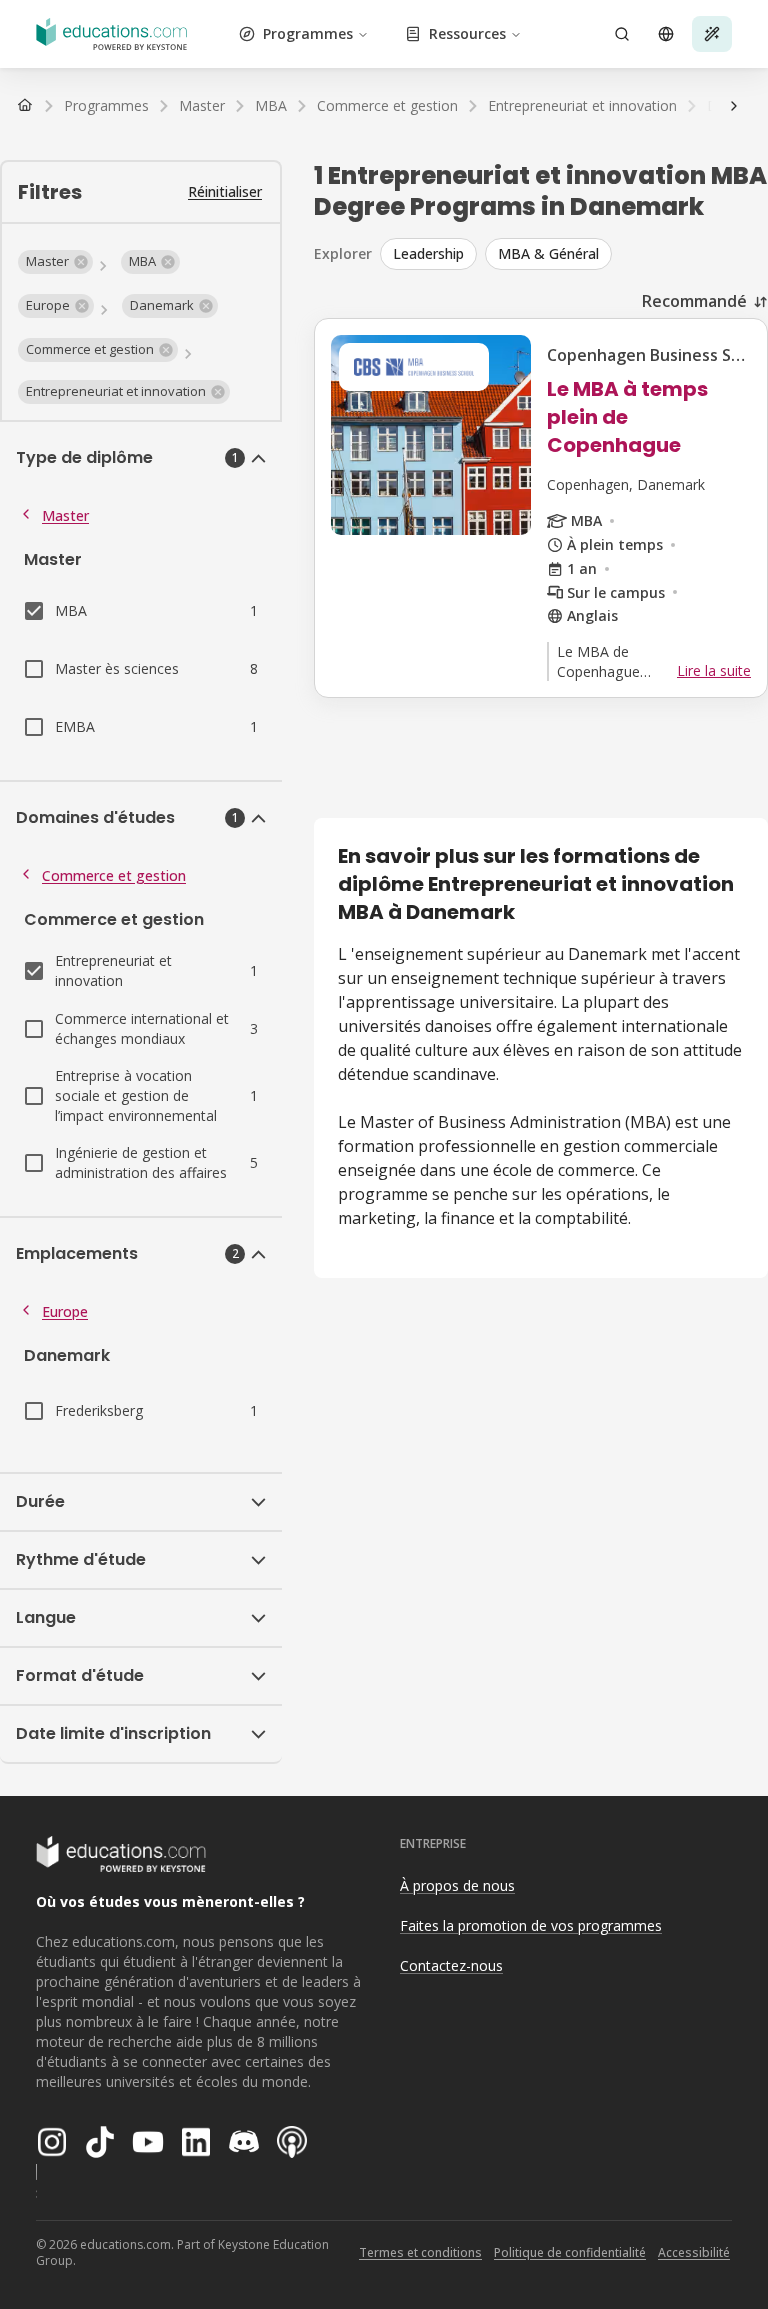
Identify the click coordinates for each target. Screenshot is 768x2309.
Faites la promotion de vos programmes (531, 1925)
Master (65, 515)
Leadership (428, 253)
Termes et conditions (420, 2252)
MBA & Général (548, 253)
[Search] (622, 34)
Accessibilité (694, 2252)
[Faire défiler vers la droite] (734, 106)
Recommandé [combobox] (694, 301)
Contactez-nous (451, 1965)
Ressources (467, 33)
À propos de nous (457, 1885)
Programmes (308, 33)
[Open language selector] (666, 34)
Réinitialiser (225, 191)
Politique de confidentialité (570, 2252)
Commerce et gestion (114, 875)
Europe (65, 1311)
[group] (574, 254)
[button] (55, 262)
